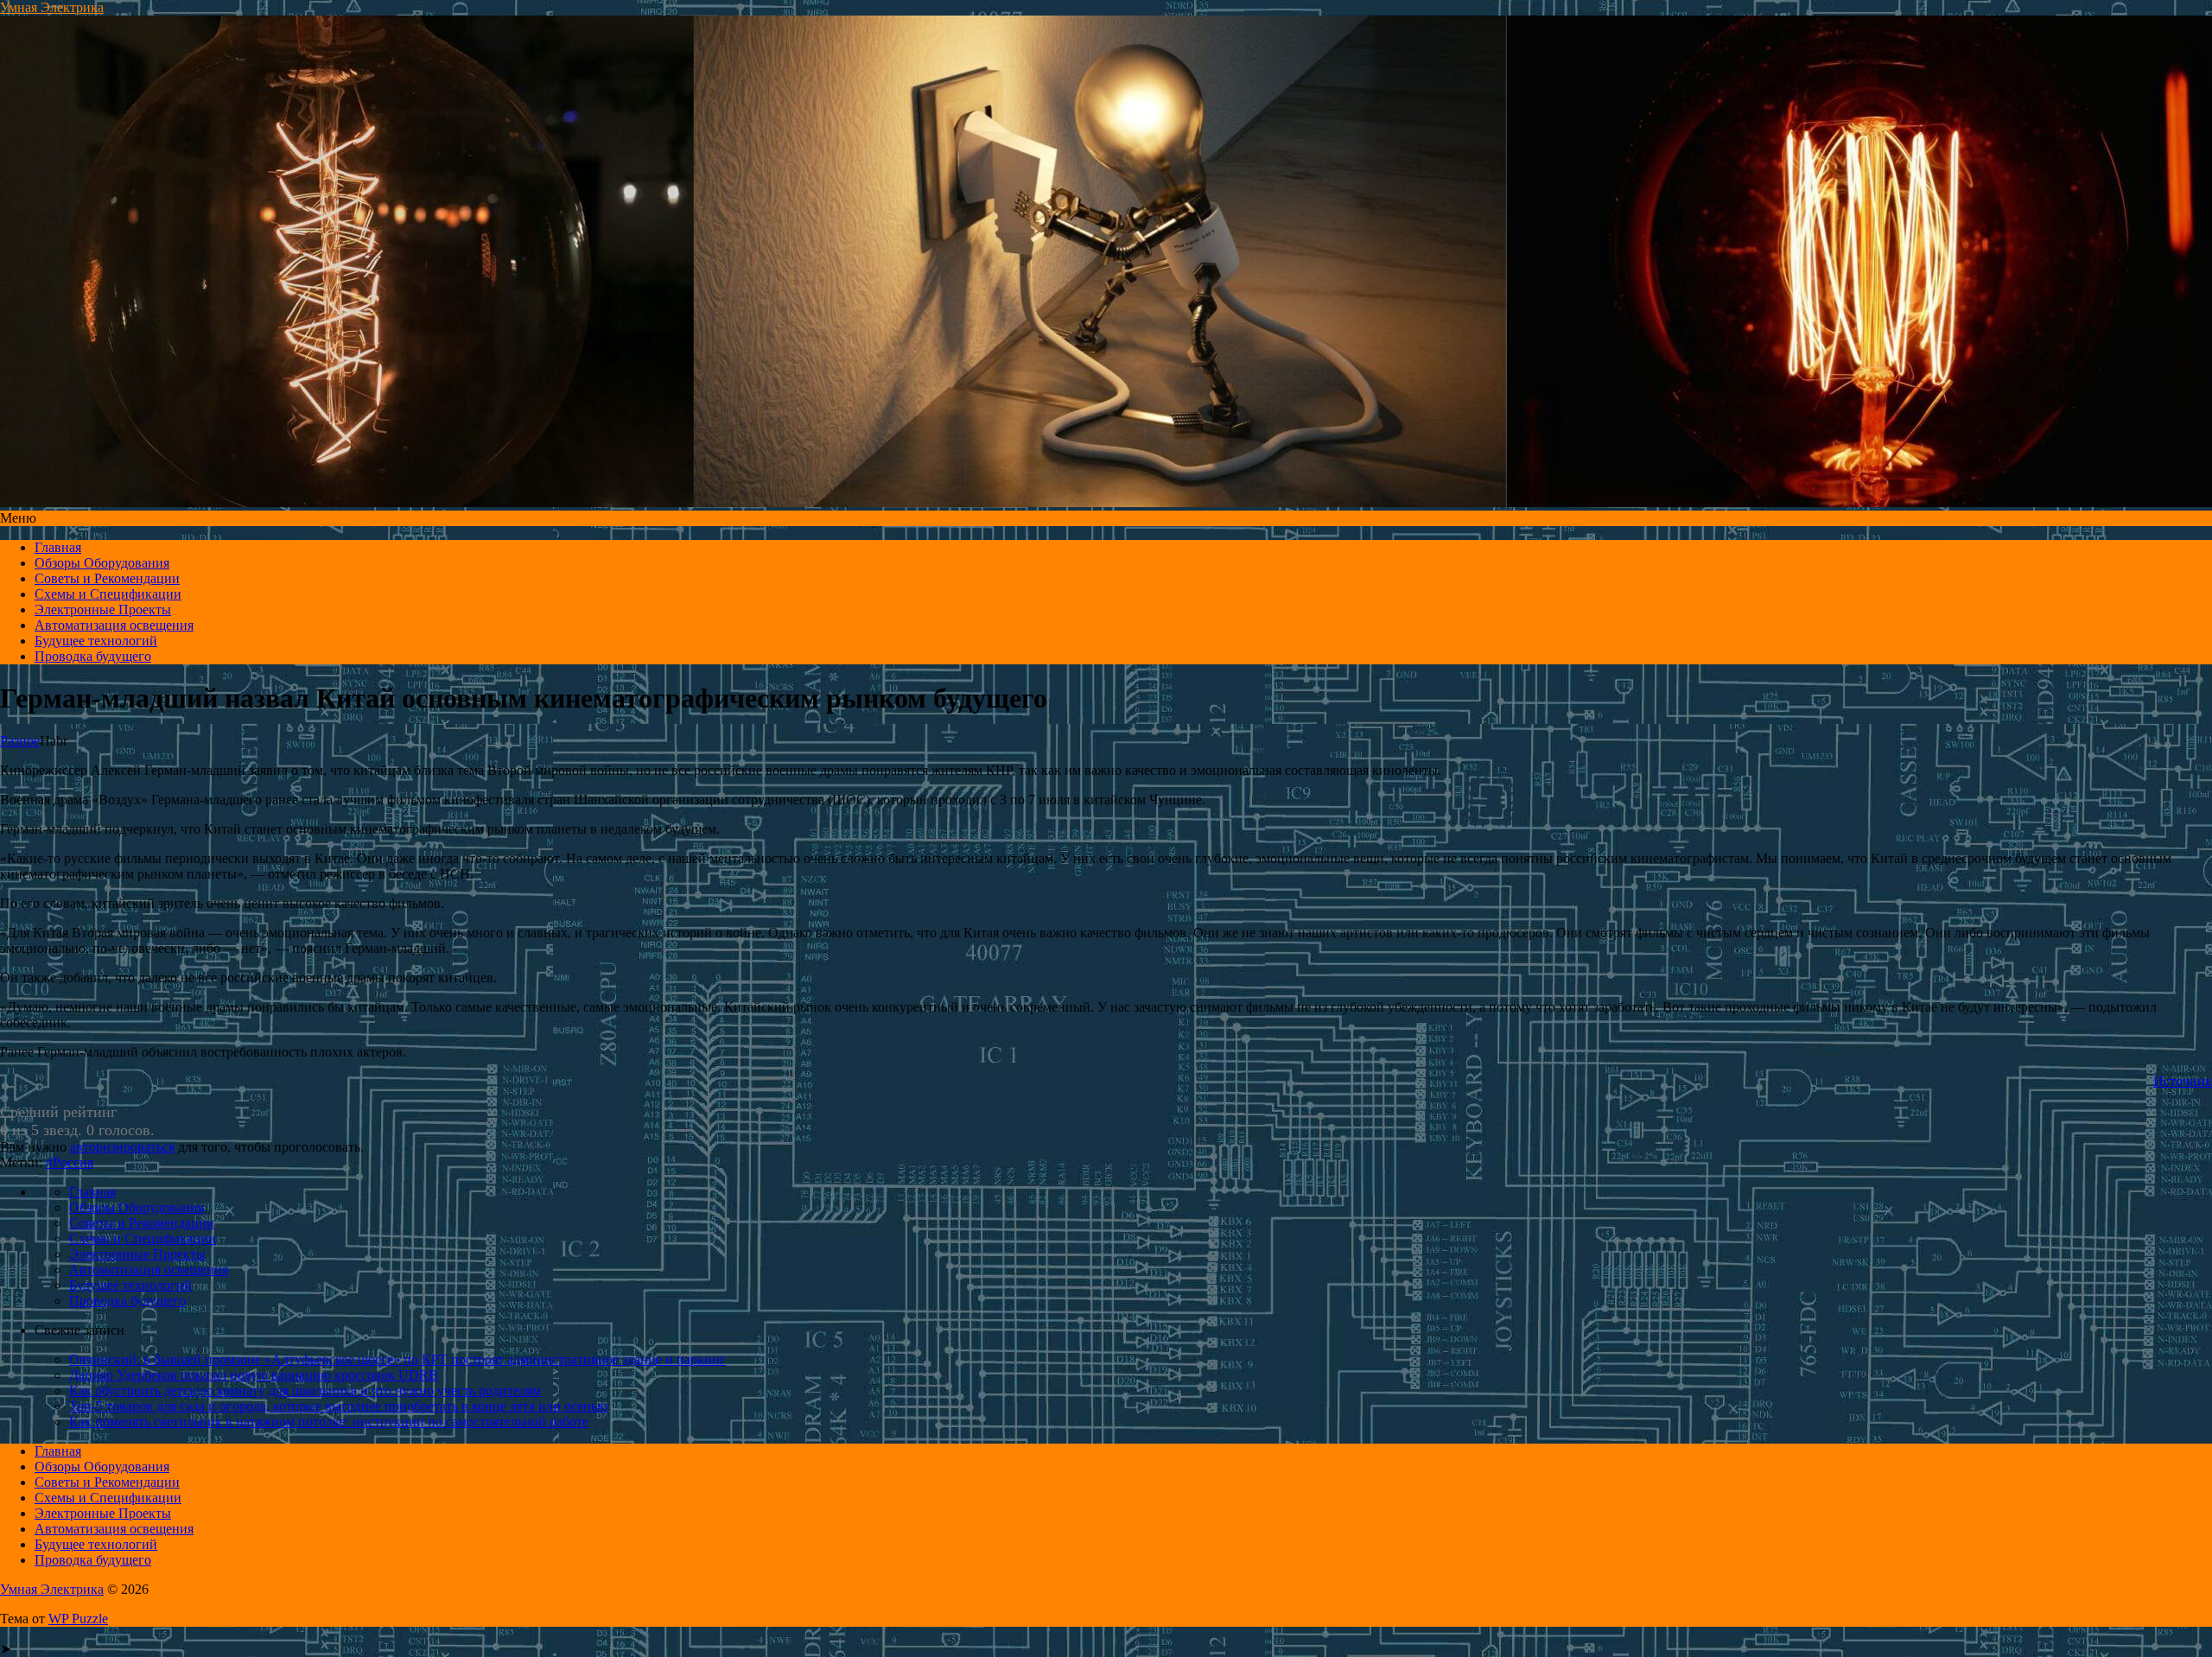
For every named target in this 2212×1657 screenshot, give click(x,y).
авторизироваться (122, 1147)
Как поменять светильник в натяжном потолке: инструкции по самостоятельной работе (329, 1422)
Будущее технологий (96, 641)
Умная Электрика (52, 7)
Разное (20, 741)
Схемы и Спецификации (108, 594)
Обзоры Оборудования (102, 563)
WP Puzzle (78, 1619)
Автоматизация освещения (114, 625)
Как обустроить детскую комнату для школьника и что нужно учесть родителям (305, 1390)
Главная (58, 547)
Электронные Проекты (103, 609)
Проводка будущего (93, 656)
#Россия (70, 1162)
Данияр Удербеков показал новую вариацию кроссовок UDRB (254, 1375)
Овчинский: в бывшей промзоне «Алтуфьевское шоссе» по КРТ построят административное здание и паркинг (397, 1359)
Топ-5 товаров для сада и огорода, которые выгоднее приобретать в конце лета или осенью (338, 1406)
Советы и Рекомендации (107, 578)
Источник (2183, 1081)
